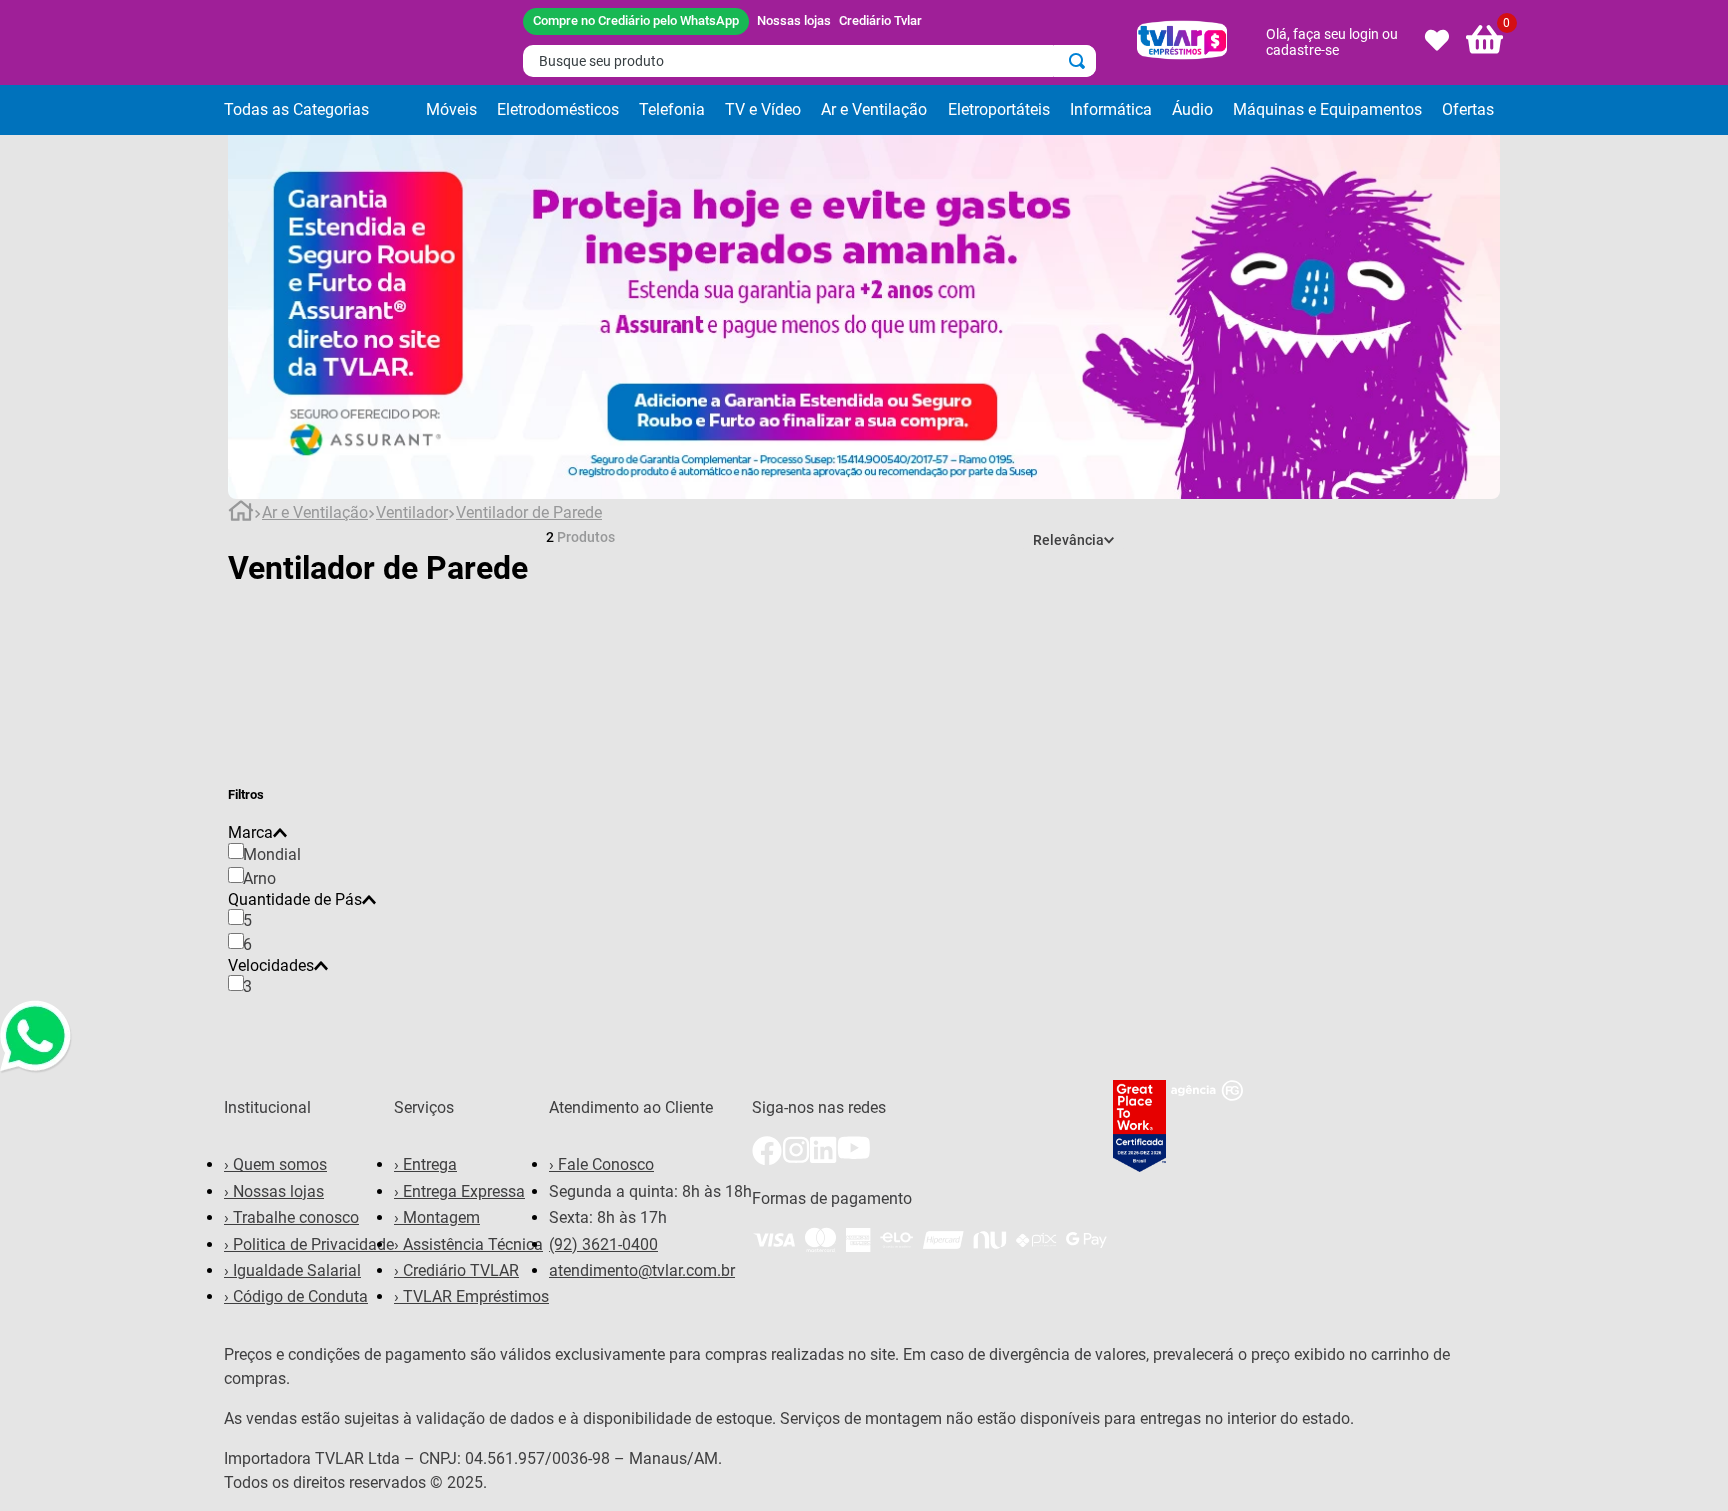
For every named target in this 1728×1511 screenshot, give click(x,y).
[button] (320, 110)
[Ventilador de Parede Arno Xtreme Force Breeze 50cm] (705, 595)
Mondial (272, 854)
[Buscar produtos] (1081, 61)
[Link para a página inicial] (241, 514)
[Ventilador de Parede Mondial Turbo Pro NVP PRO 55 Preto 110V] (1023, 775)
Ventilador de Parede (529, 513)
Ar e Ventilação (315, 513)
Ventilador (412, 513)
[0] (1485, 42)
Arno (259, 878)
